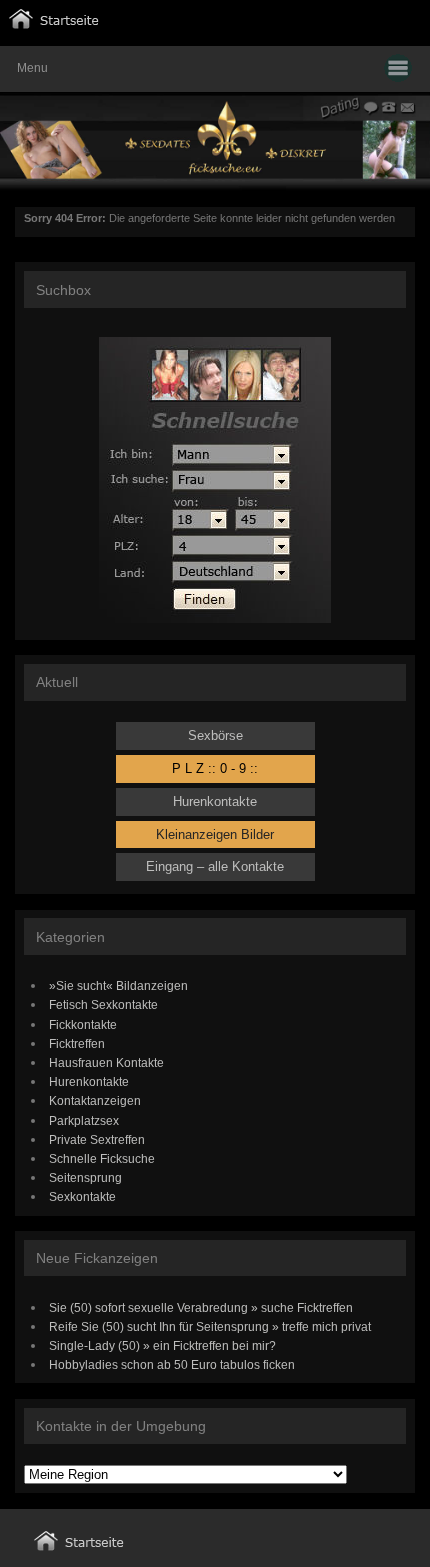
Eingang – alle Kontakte (215, 866)
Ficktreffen (77, 1043)
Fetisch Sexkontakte (103, 1004)
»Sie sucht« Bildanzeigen (118, 985)
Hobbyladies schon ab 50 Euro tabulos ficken (172, 1364)
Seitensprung (85, 1177)
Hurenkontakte (215, 801)
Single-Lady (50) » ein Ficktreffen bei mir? (162, 1345)
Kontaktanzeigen (95, 1100)
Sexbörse (215, 735)
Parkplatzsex (84, 1120)
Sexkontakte (82, 1196)
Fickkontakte (83, 1024)
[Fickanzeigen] (54, 24)
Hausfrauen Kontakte (106, 1062)
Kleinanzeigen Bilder (215, 834)
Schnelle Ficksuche (102, 1158)
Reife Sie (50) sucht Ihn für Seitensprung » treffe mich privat (210, 1326)
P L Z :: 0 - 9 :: (215, 768)
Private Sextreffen (97, 1139)
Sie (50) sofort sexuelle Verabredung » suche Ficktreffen (201, 1307)
